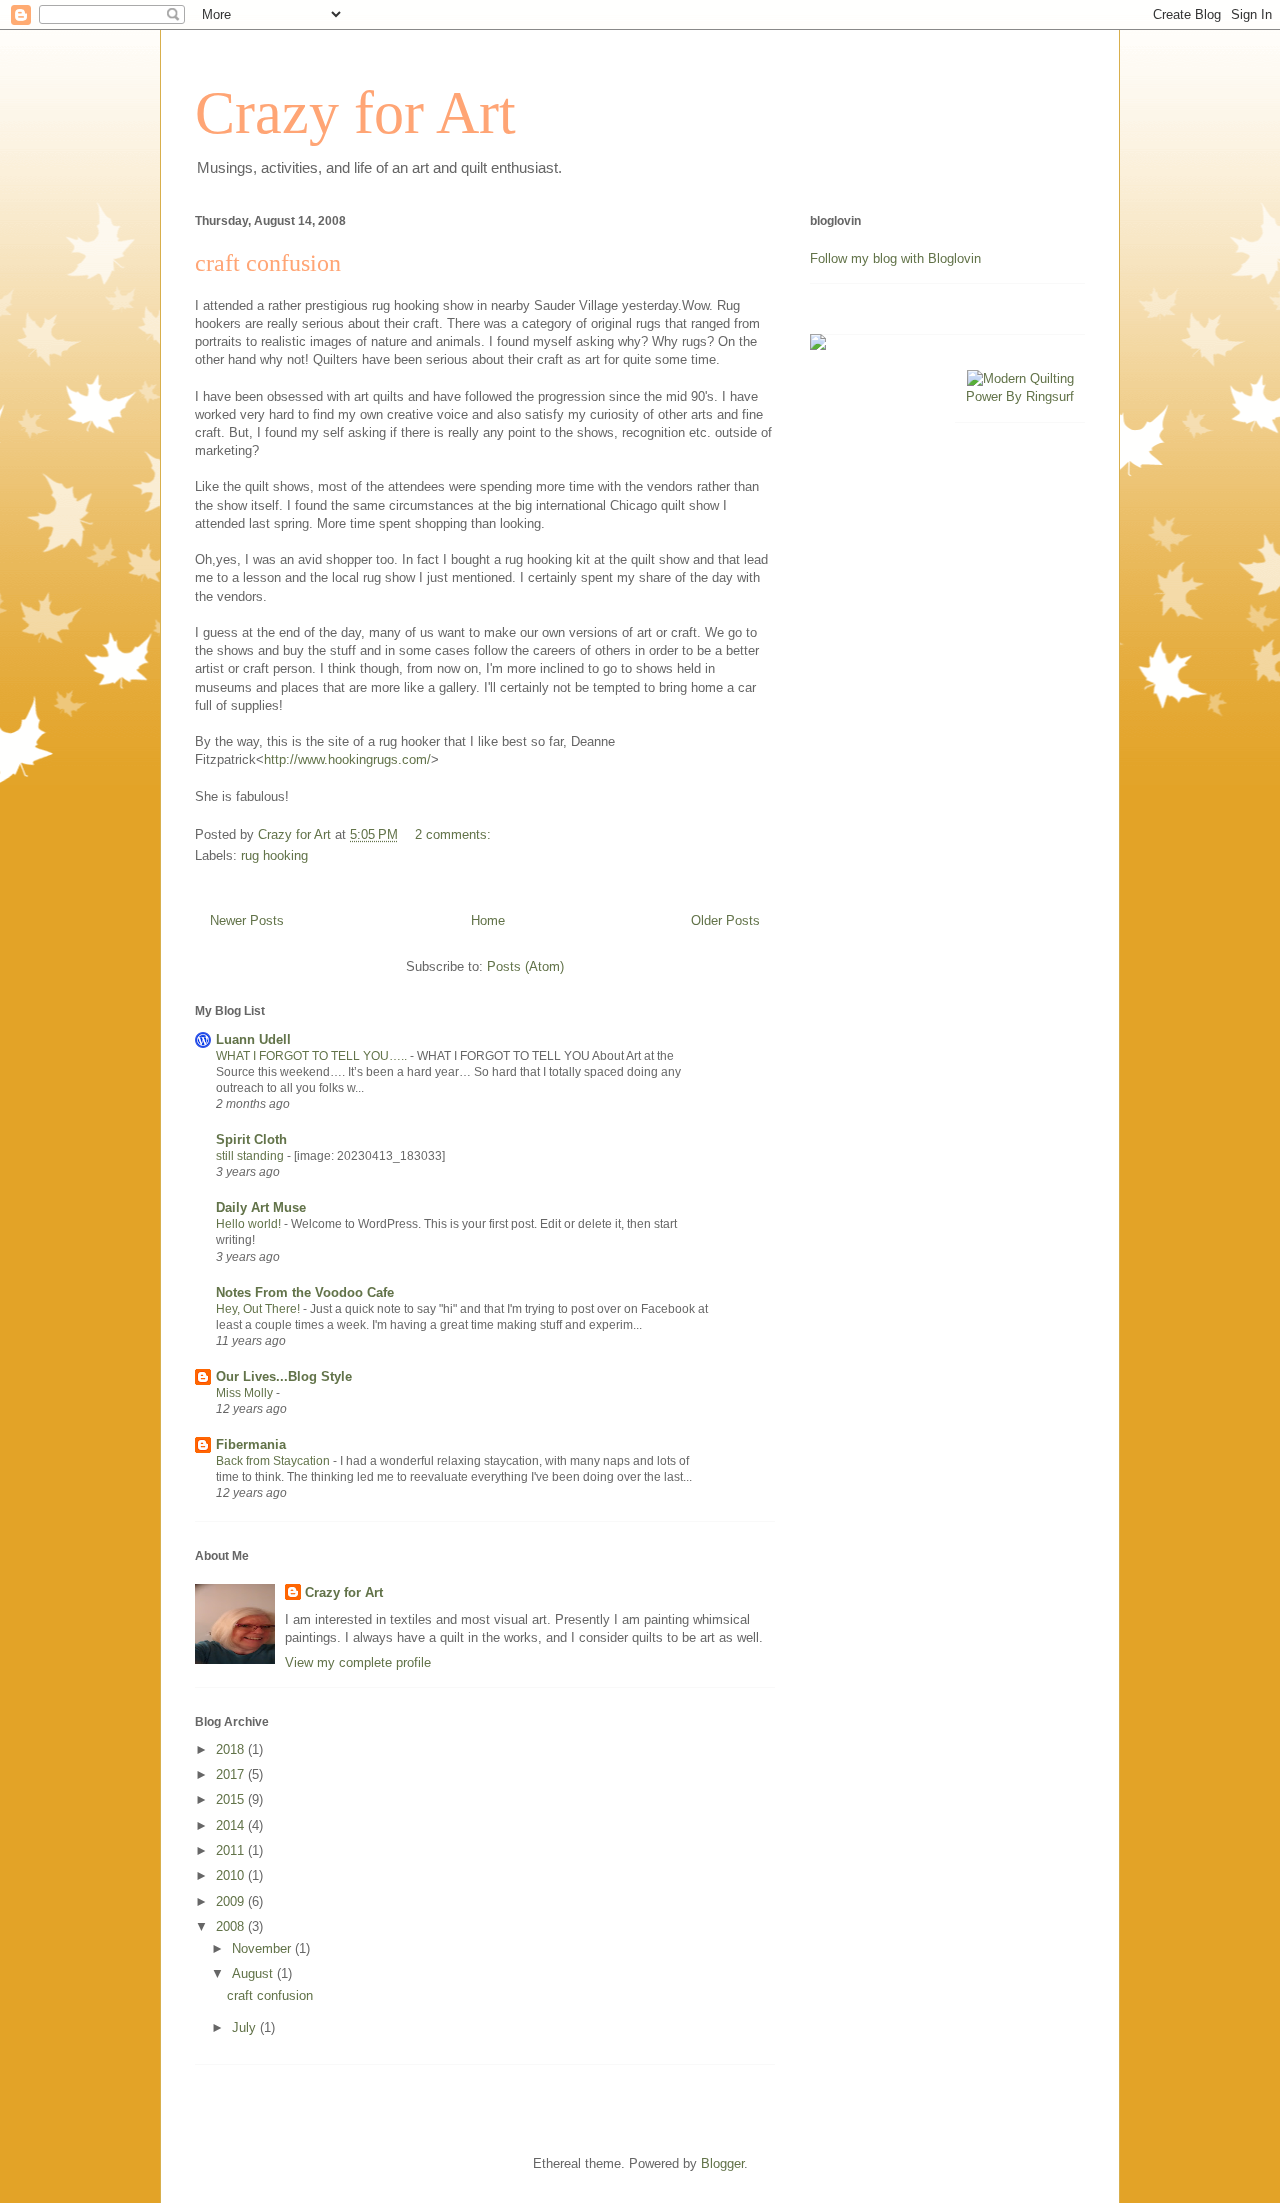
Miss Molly (246, 1393)
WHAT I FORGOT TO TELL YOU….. (313, 1056)
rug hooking (274, 855)
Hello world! (250, 1224)
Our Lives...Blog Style (284, 1376)
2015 (232, 1799)
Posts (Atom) (525, 966)
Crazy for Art (355, 113)
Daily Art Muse (261, 1207)
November (263, 1948)
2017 (232, 1774)
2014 (232, 1825)
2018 (232, 1749)
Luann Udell (253, 1039)
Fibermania (251, 1444)
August (254, 1973)
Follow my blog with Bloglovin (895, 258)
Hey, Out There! (259, 1309)
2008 (232, 1926)
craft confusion (268, 263)
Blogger (722, 2163)
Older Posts (725, 920)
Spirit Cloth (251, 1139)
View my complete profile (358, 1662)
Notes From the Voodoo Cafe (305, 1292)
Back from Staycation (274, 1461)
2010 (232, 1875)
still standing (251, 1156)
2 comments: (455, 834)
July (246, 2027)
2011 (232, 1850)
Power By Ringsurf (1020, 396)
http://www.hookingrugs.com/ (347, 759)
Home (488, 920)
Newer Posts (247, 920)
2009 (232, 1901)
